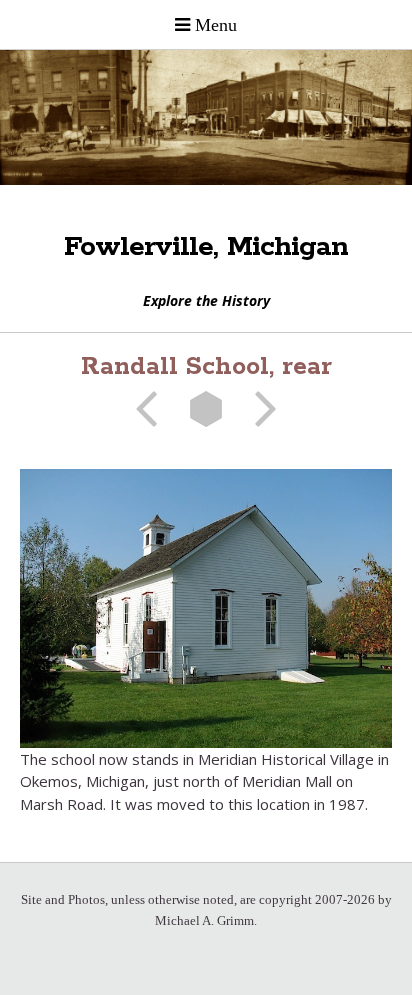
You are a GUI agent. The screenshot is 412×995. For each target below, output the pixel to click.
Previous (153, 409)
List (206, 409)
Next (259, 409)
